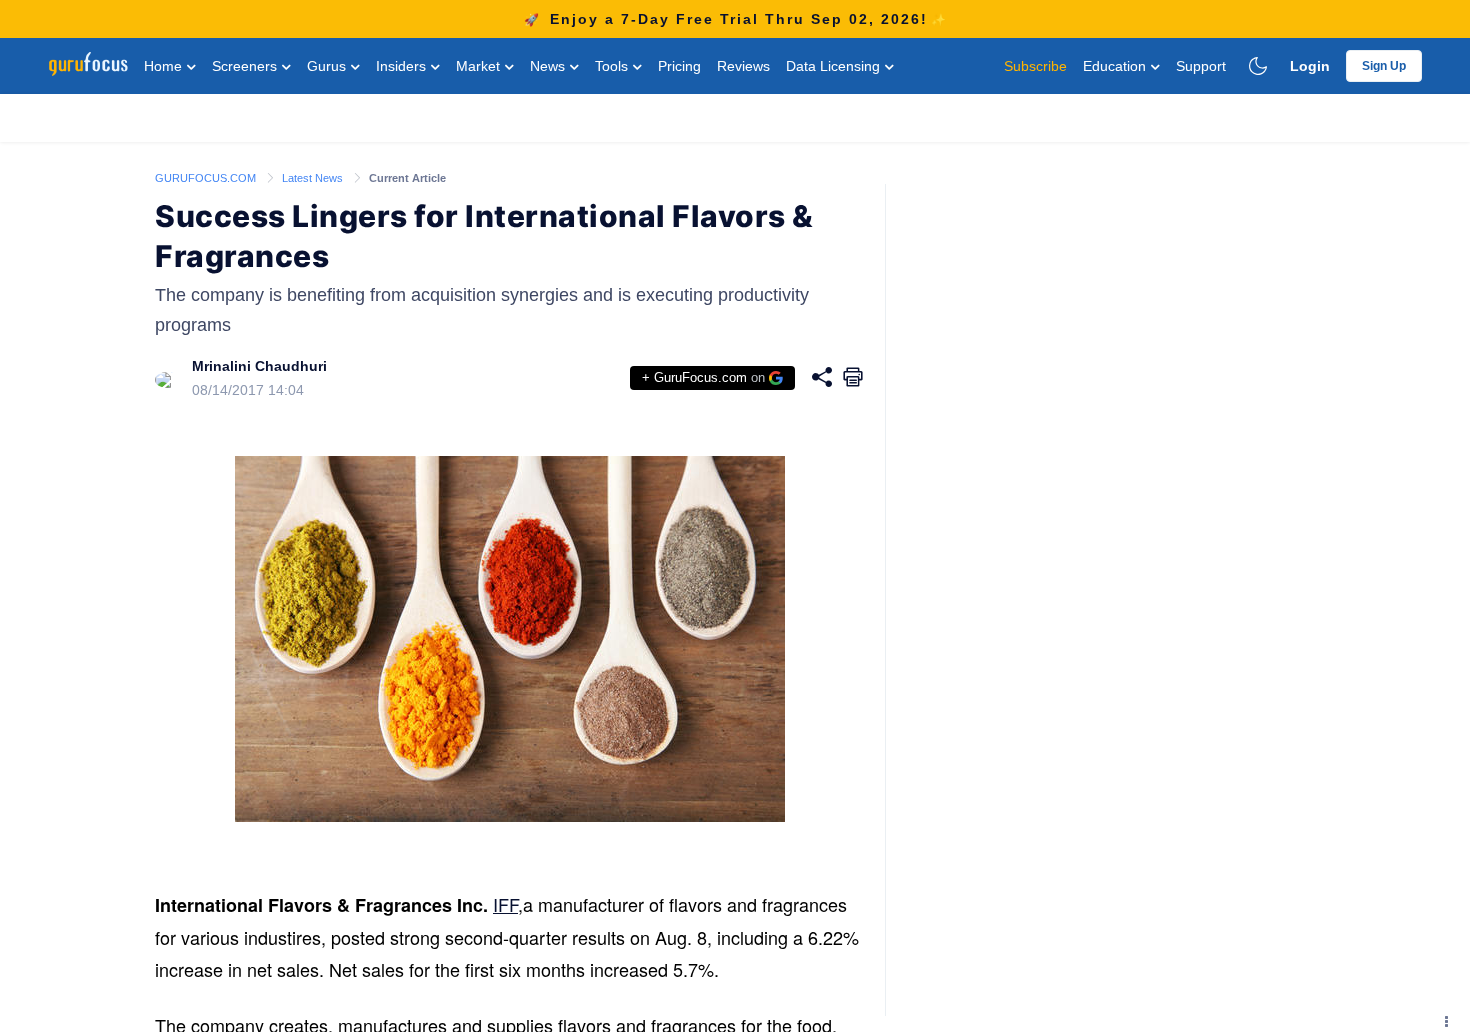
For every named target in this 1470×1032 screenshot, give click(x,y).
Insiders (403, 66)
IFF (505, 904)
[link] (207, 177)
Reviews (743, 66)
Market (480, 66)
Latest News (314, 178)
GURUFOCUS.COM (207, 178)
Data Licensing (835, 66)
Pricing (679, 66)
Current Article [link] (407, 178)
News (549, 66)
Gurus (328, 66)
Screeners (246, 66)
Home (165, 66)
